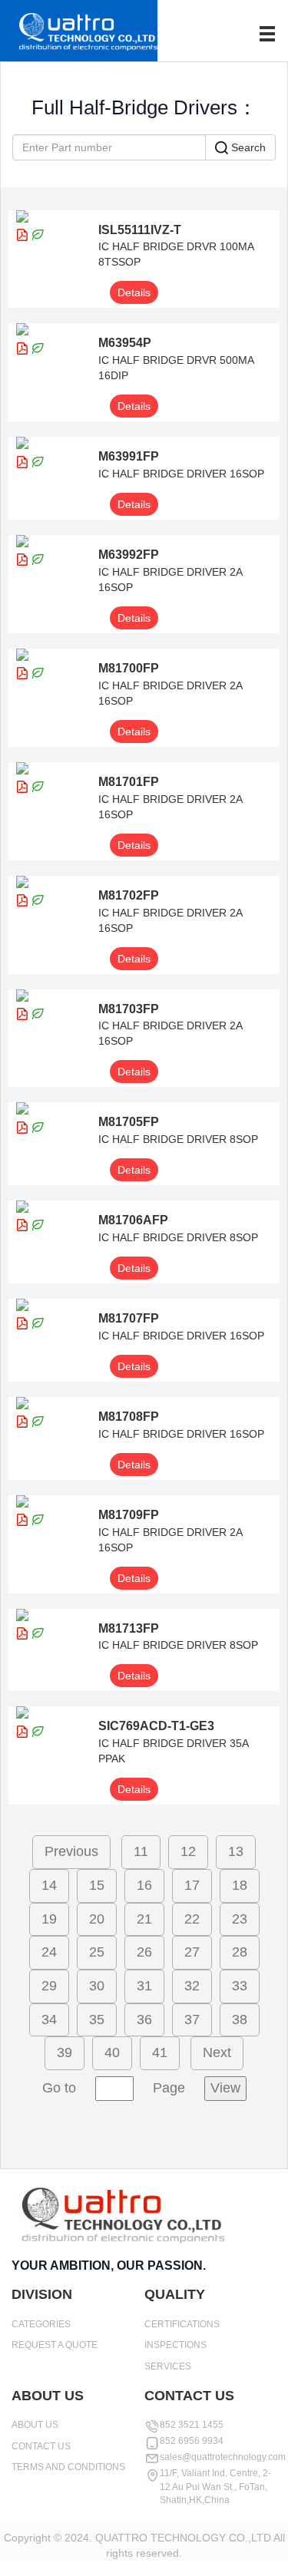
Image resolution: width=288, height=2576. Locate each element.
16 (144, 1885)
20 (97, 1919)
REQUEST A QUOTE (55, 2345)
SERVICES (168, 2366)
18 (240, 1885)
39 (65, 2053)
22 (192, 1919)
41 (160, 2053)
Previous (71, 1851)
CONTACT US (41, 2446)
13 (236, 1851)
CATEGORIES (41, 2324)
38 (240, 2020)
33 (240, 1986)
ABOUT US (35, 2425)
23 (240, 1919)
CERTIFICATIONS (182, 2324)
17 (192, 1885)
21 (144, 1919)
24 (49, 1952)
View (225, 2088)
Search (247, 147)
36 (144, 2020)
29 (49, 1986)
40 (112, 2053)
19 (49, 1919)
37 (192, 2020)
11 (141, 1851)
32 (192, 1986)
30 (97, 1986)
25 (97, 1952)
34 (49, 2020)
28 (240, 1952)
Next (217, 2053)
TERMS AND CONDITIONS (68, 2467)
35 (97, 2020)
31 (144, 1986)
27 (192, 1952)
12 (188, 1851)
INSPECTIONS (175, 2345)
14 (49, 1885)
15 (97, 1885)
